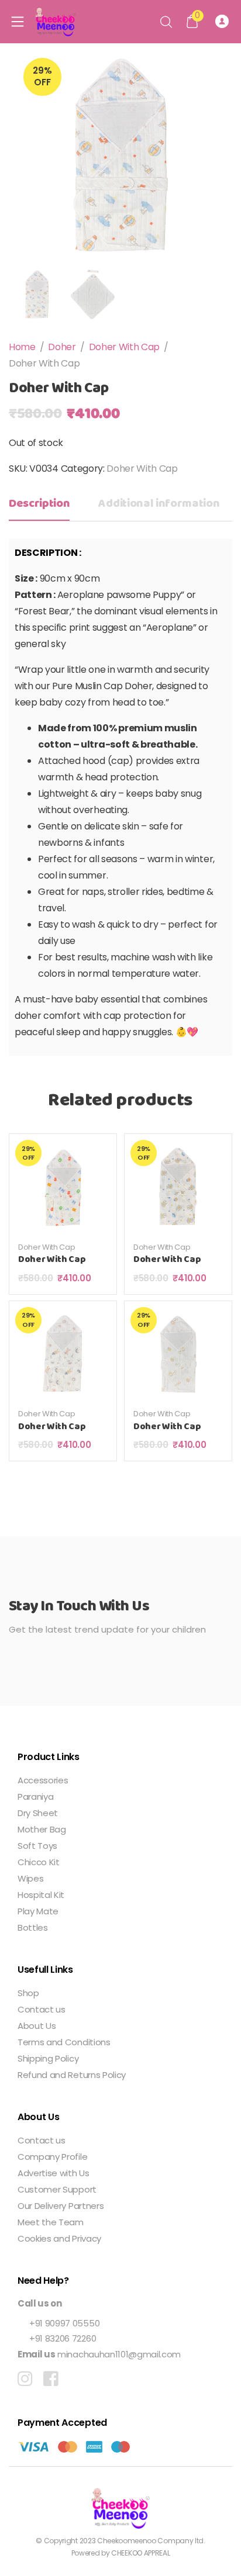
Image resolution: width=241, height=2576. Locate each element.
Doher (62, 347)
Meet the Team (51, 2222)
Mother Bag (42, 1829)
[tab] (39, 507)
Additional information (159, 504)
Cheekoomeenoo (127, 2541)
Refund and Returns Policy (72, 2075)
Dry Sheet (38, 1813)
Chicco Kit (39, 1862)
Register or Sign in (224, 22)
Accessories (43, 1780)
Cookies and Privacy (59, 2238)
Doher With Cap (125, 347)
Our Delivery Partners (61, 2206)
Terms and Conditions (64, 2042)
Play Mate (38, 1911)
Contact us (42, 2009)
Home (22, 347)
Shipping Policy (48, 2058)
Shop (28, 1993)
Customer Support (57, 2189)
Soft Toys (37, 1846)
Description (39, 504)
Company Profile (52, 2157)
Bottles (33, 1927)
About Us (37, 2026)
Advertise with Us (54, 2173)
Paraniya (35, 1797)
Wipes (30, 1878)
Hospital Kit (41, 1895)
